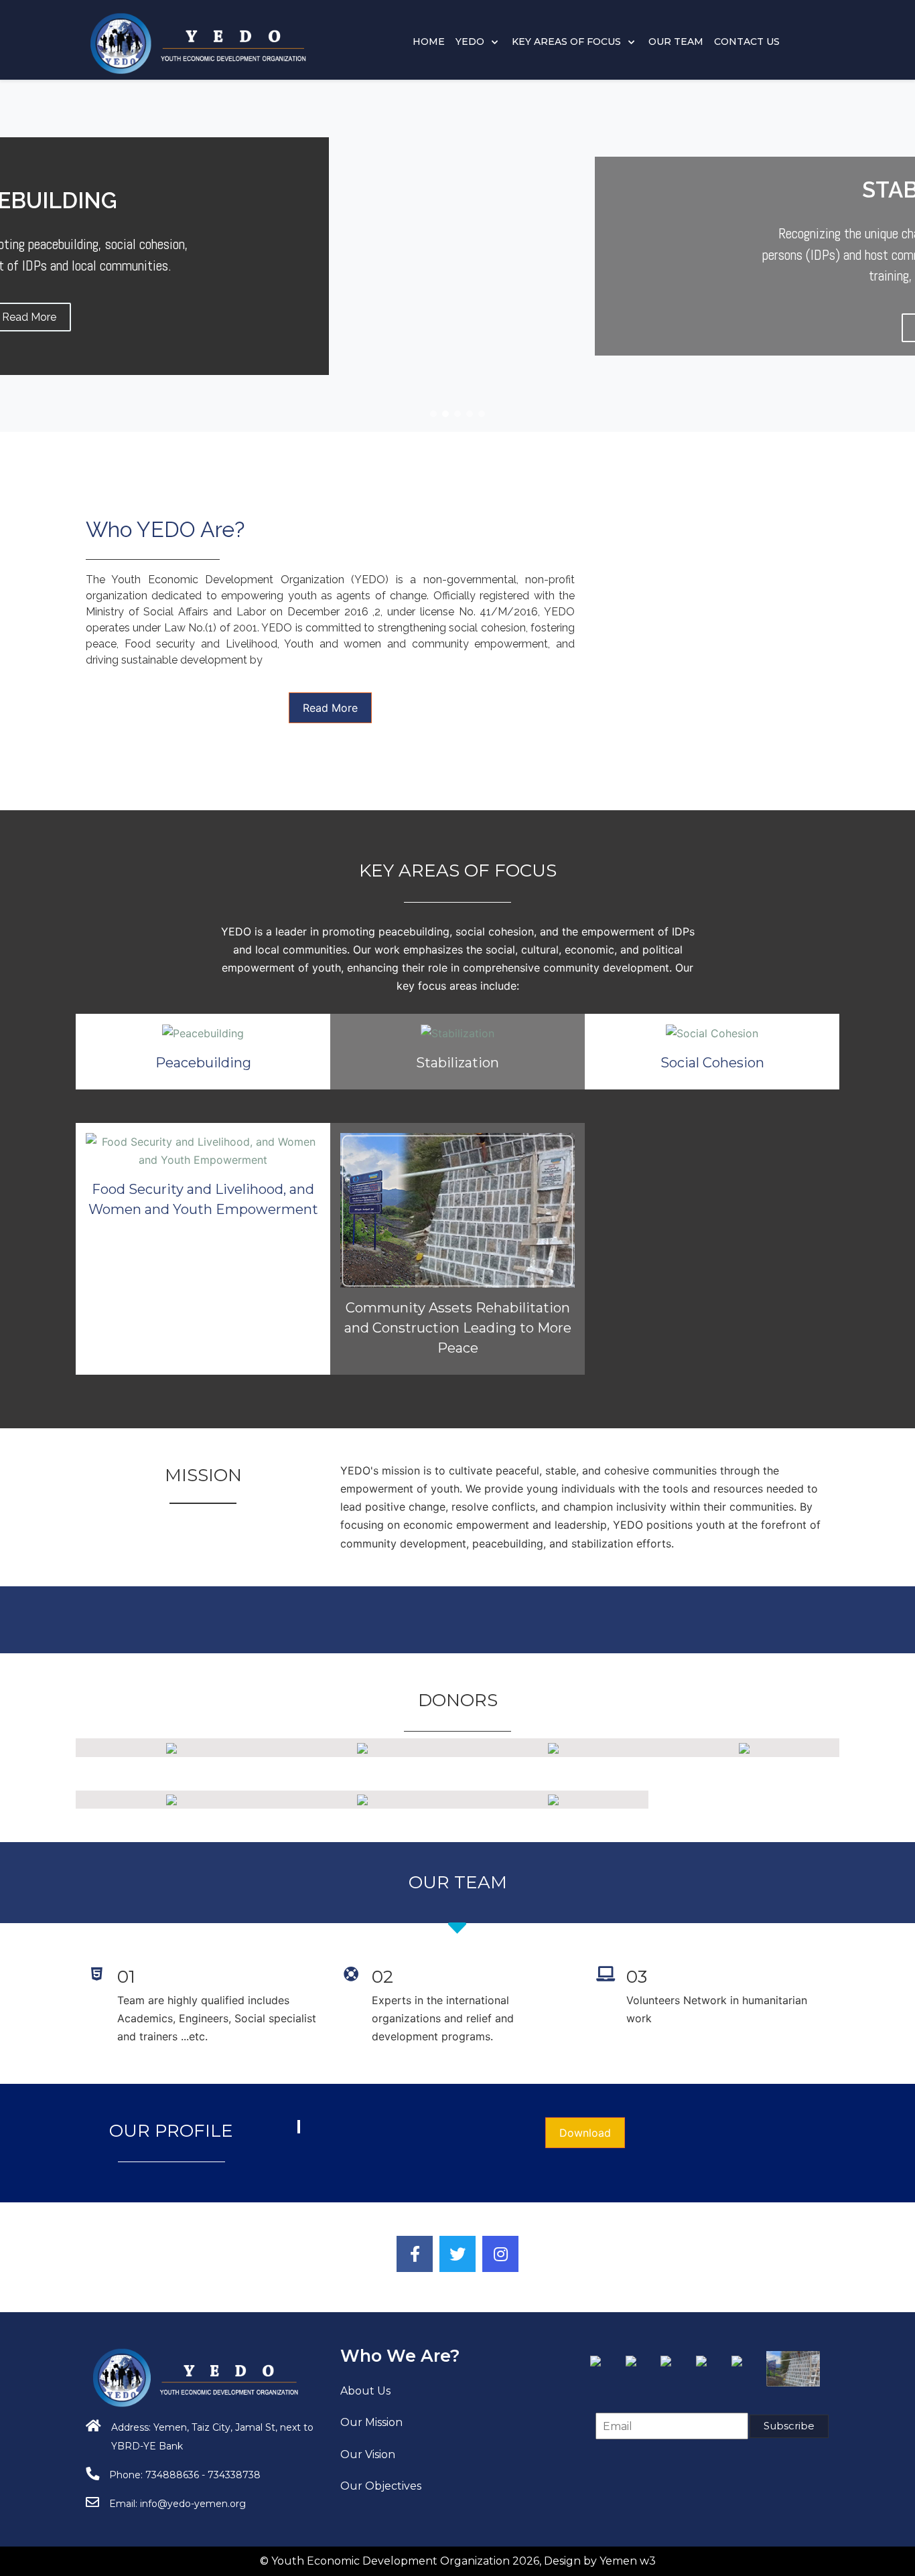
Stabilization (457, 1063)
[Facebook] (415, 2254)
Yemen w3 (628, 2561)
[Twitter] (457, 2254)
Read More (330, 708)
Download (585, 2133)
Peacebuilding (203, 1063)
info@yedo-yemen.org (193, 2504)
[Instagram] (500, 2254)
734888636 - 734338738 (203, 2475)
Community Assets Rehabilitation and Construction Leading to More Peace (458, 1328)
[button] (433, 414)
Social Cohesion (712, 1063)
